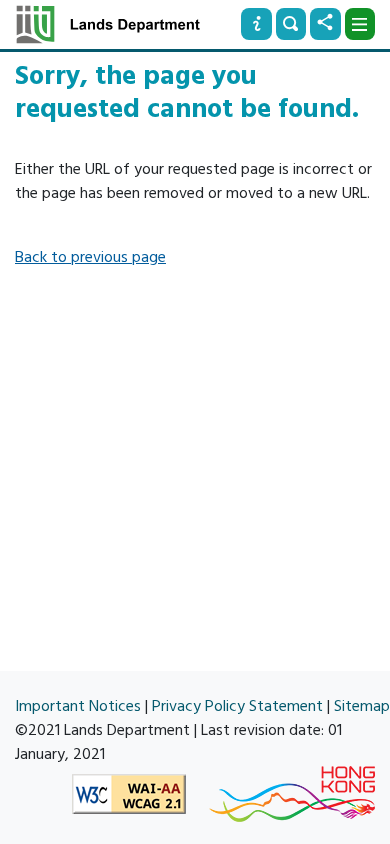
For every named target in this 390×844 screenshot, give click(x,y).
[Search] (291, 24)
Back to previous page (90, 257)
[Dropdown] (360, 24)
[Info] (256, 24)
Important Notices (78, 706)
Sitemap (362, 706)
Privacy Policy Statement (237, 706)
